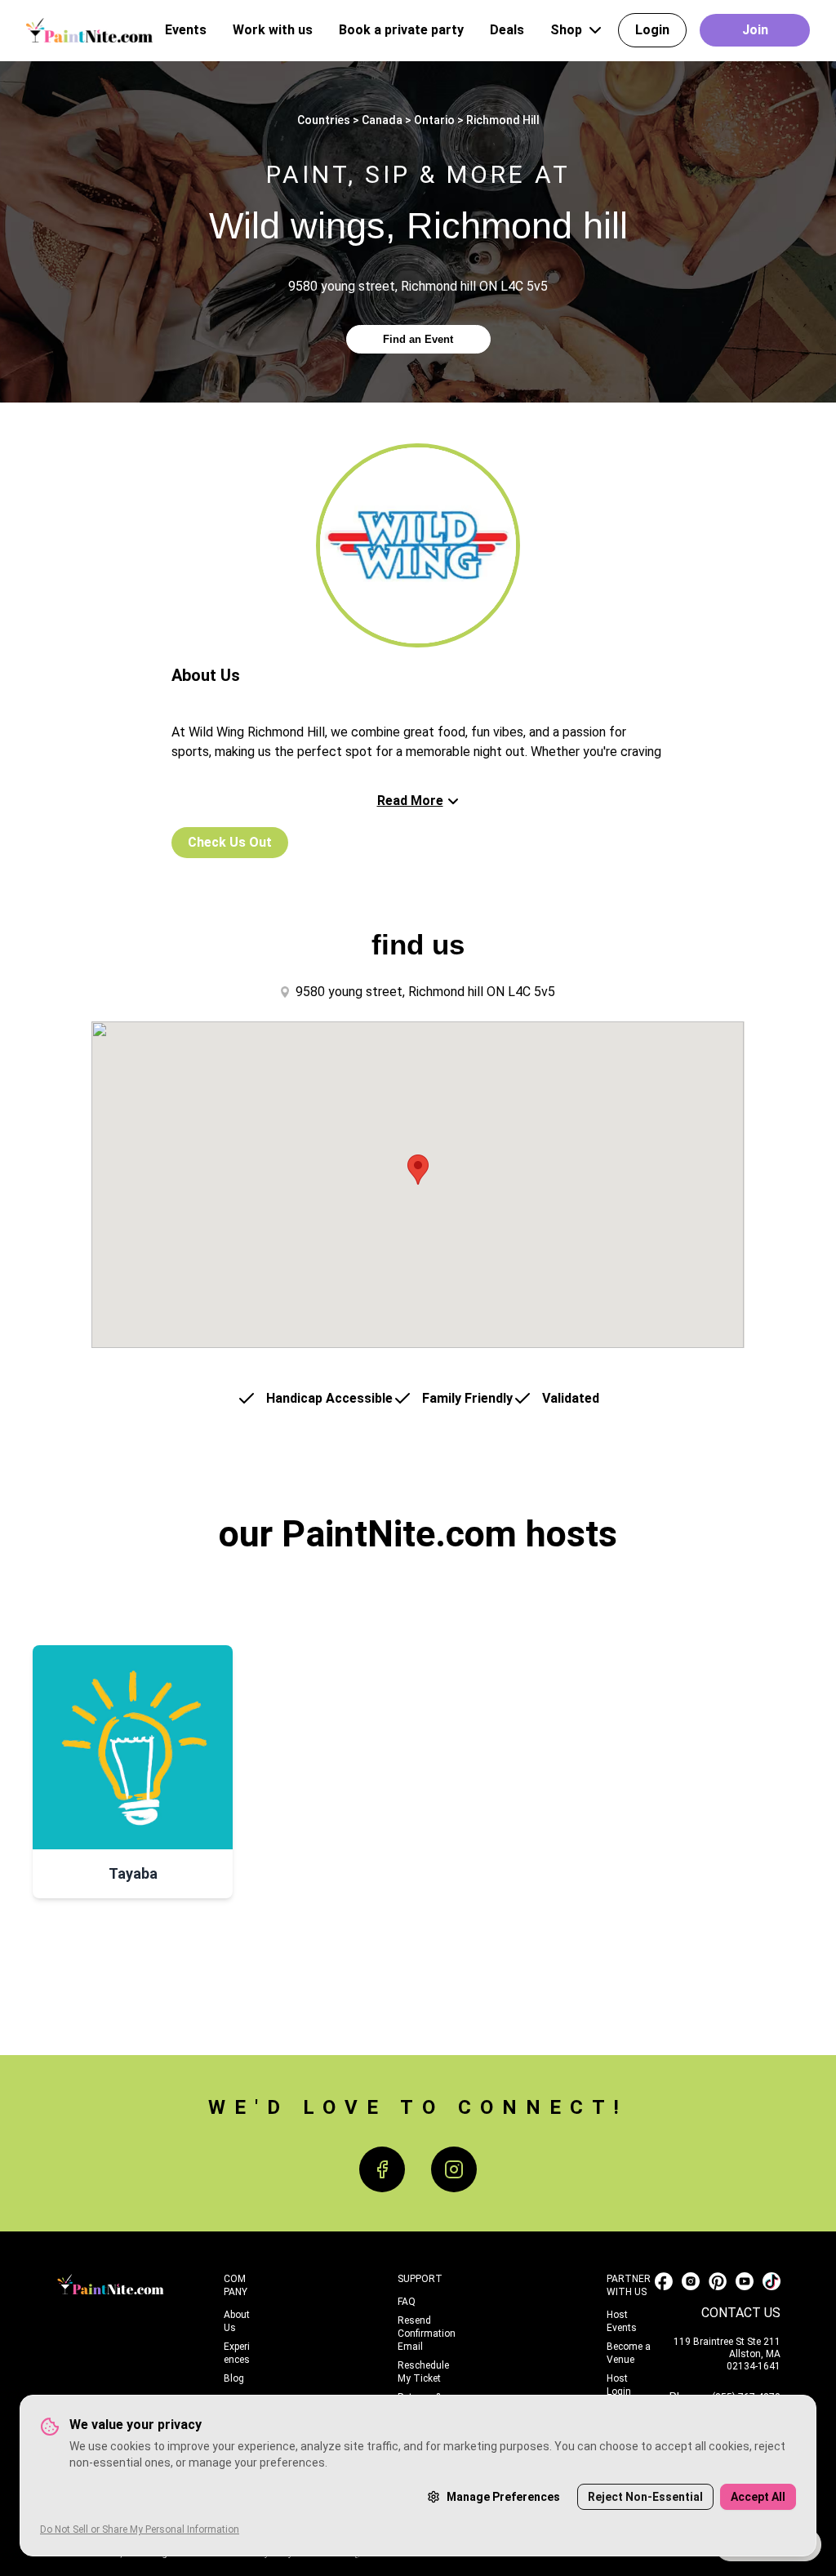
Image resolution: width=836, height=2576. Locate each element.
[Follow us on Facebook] (664, 2281)
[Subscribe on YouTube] (745, 2281)
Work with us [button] (273, 30)
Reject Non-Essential (645, 2497)
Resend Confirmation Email (427, 2334)
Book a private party (401, 30)
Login (652, 30)
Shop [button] (566, 30)
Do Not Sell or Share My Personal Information (140, 2529)
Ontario (434, 120)
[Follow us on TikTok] (772, 2281)
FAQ (407, 2302)
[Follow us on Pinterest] (718, 2281)
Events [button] (186, 30)
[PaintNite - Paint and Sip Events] (89, 30)
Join (755, 30)
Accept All (758, 2497)
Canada (382, 120)
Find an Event (418, 339)
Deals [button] (507, 30)
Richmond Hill (503, 120)
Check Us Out (230, 842)
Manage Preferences (503, 2497)
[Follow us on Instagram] (691, 2281)
